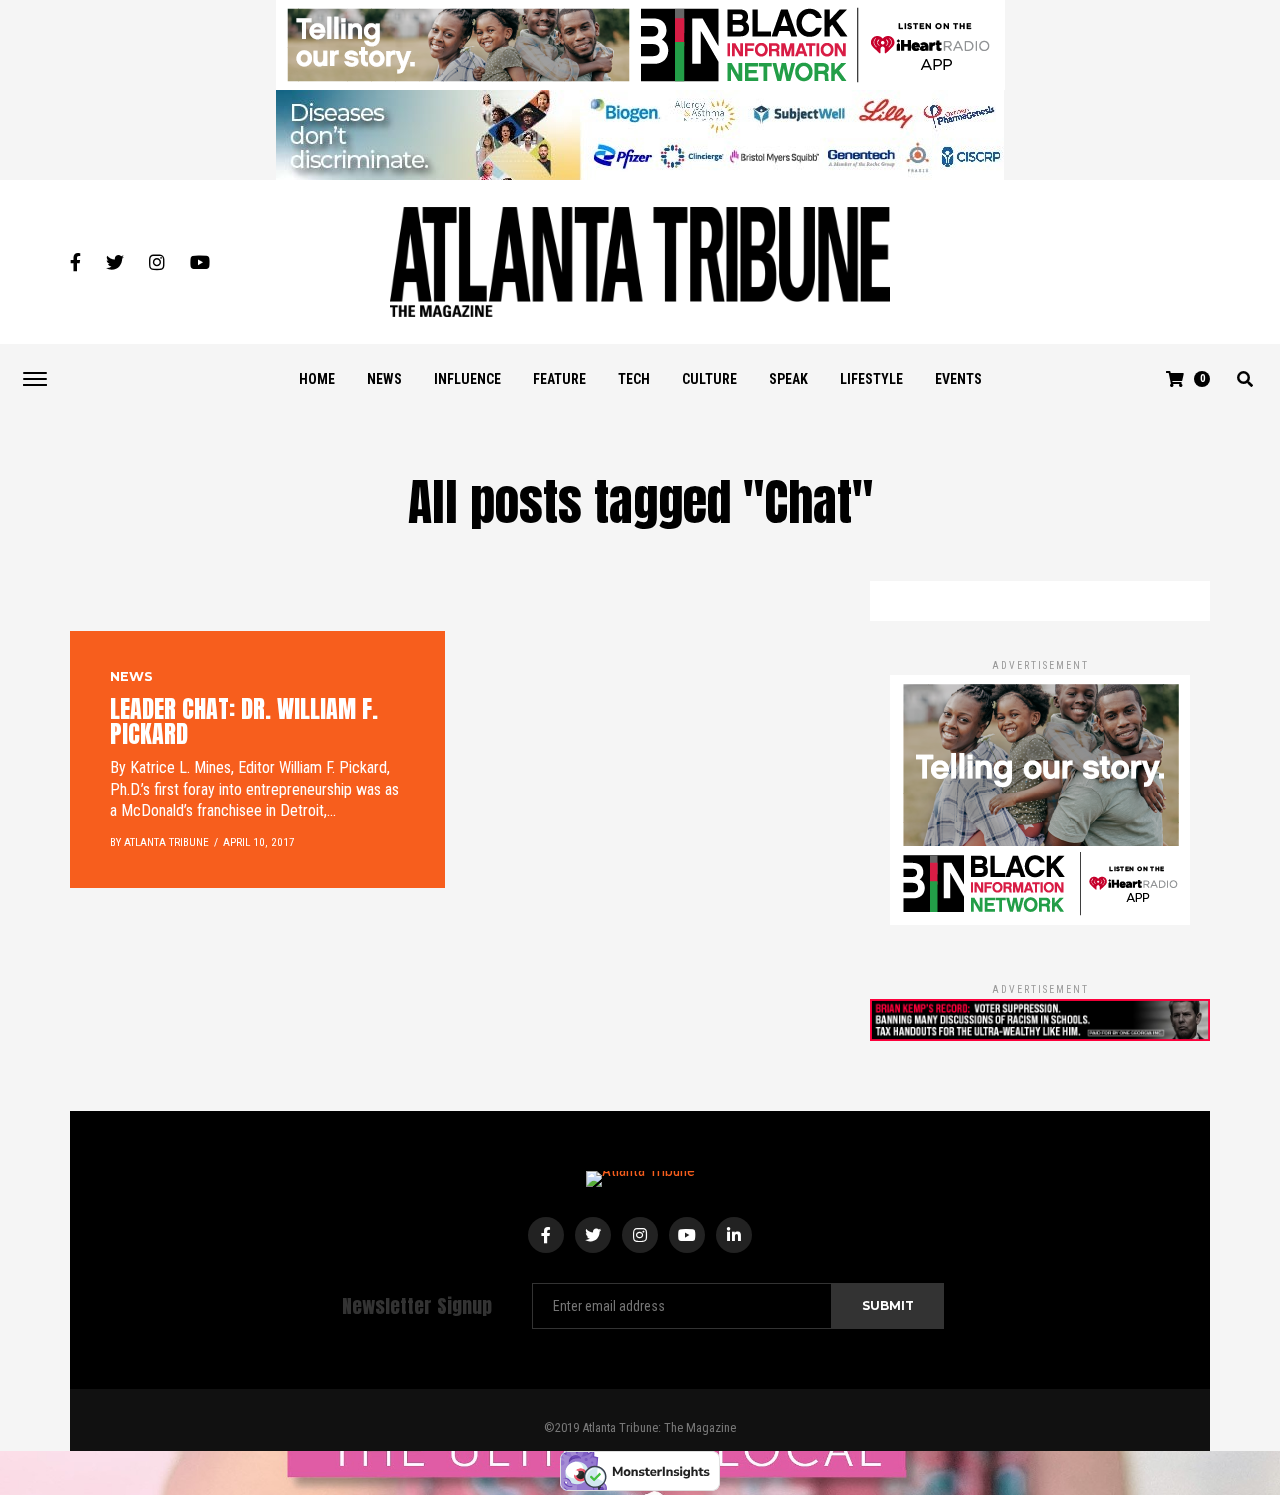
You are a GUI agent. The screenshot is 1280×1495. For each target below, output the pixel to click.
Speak (788, 379)
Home (317, 379)
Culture (709, 379)
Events (958, 379)
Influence (467, 379)
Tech (634, 379)
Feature (559, 379)
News (384, 379)
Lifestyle (871, 379)
